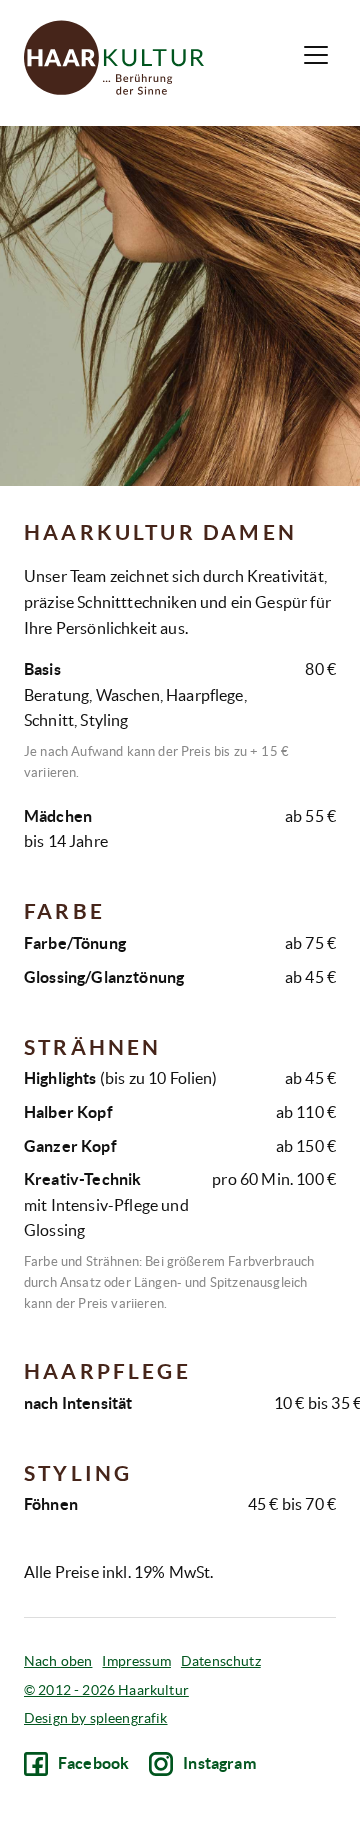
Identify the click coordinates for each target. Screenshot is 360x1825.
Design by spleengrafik (96, 1718)
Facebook (93, 1763)
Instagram (219, 1763)
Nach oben (58, 1661)
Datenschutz (221, 1661)
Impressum (136, 1661)
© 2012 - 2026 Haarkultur (106, 1690)
